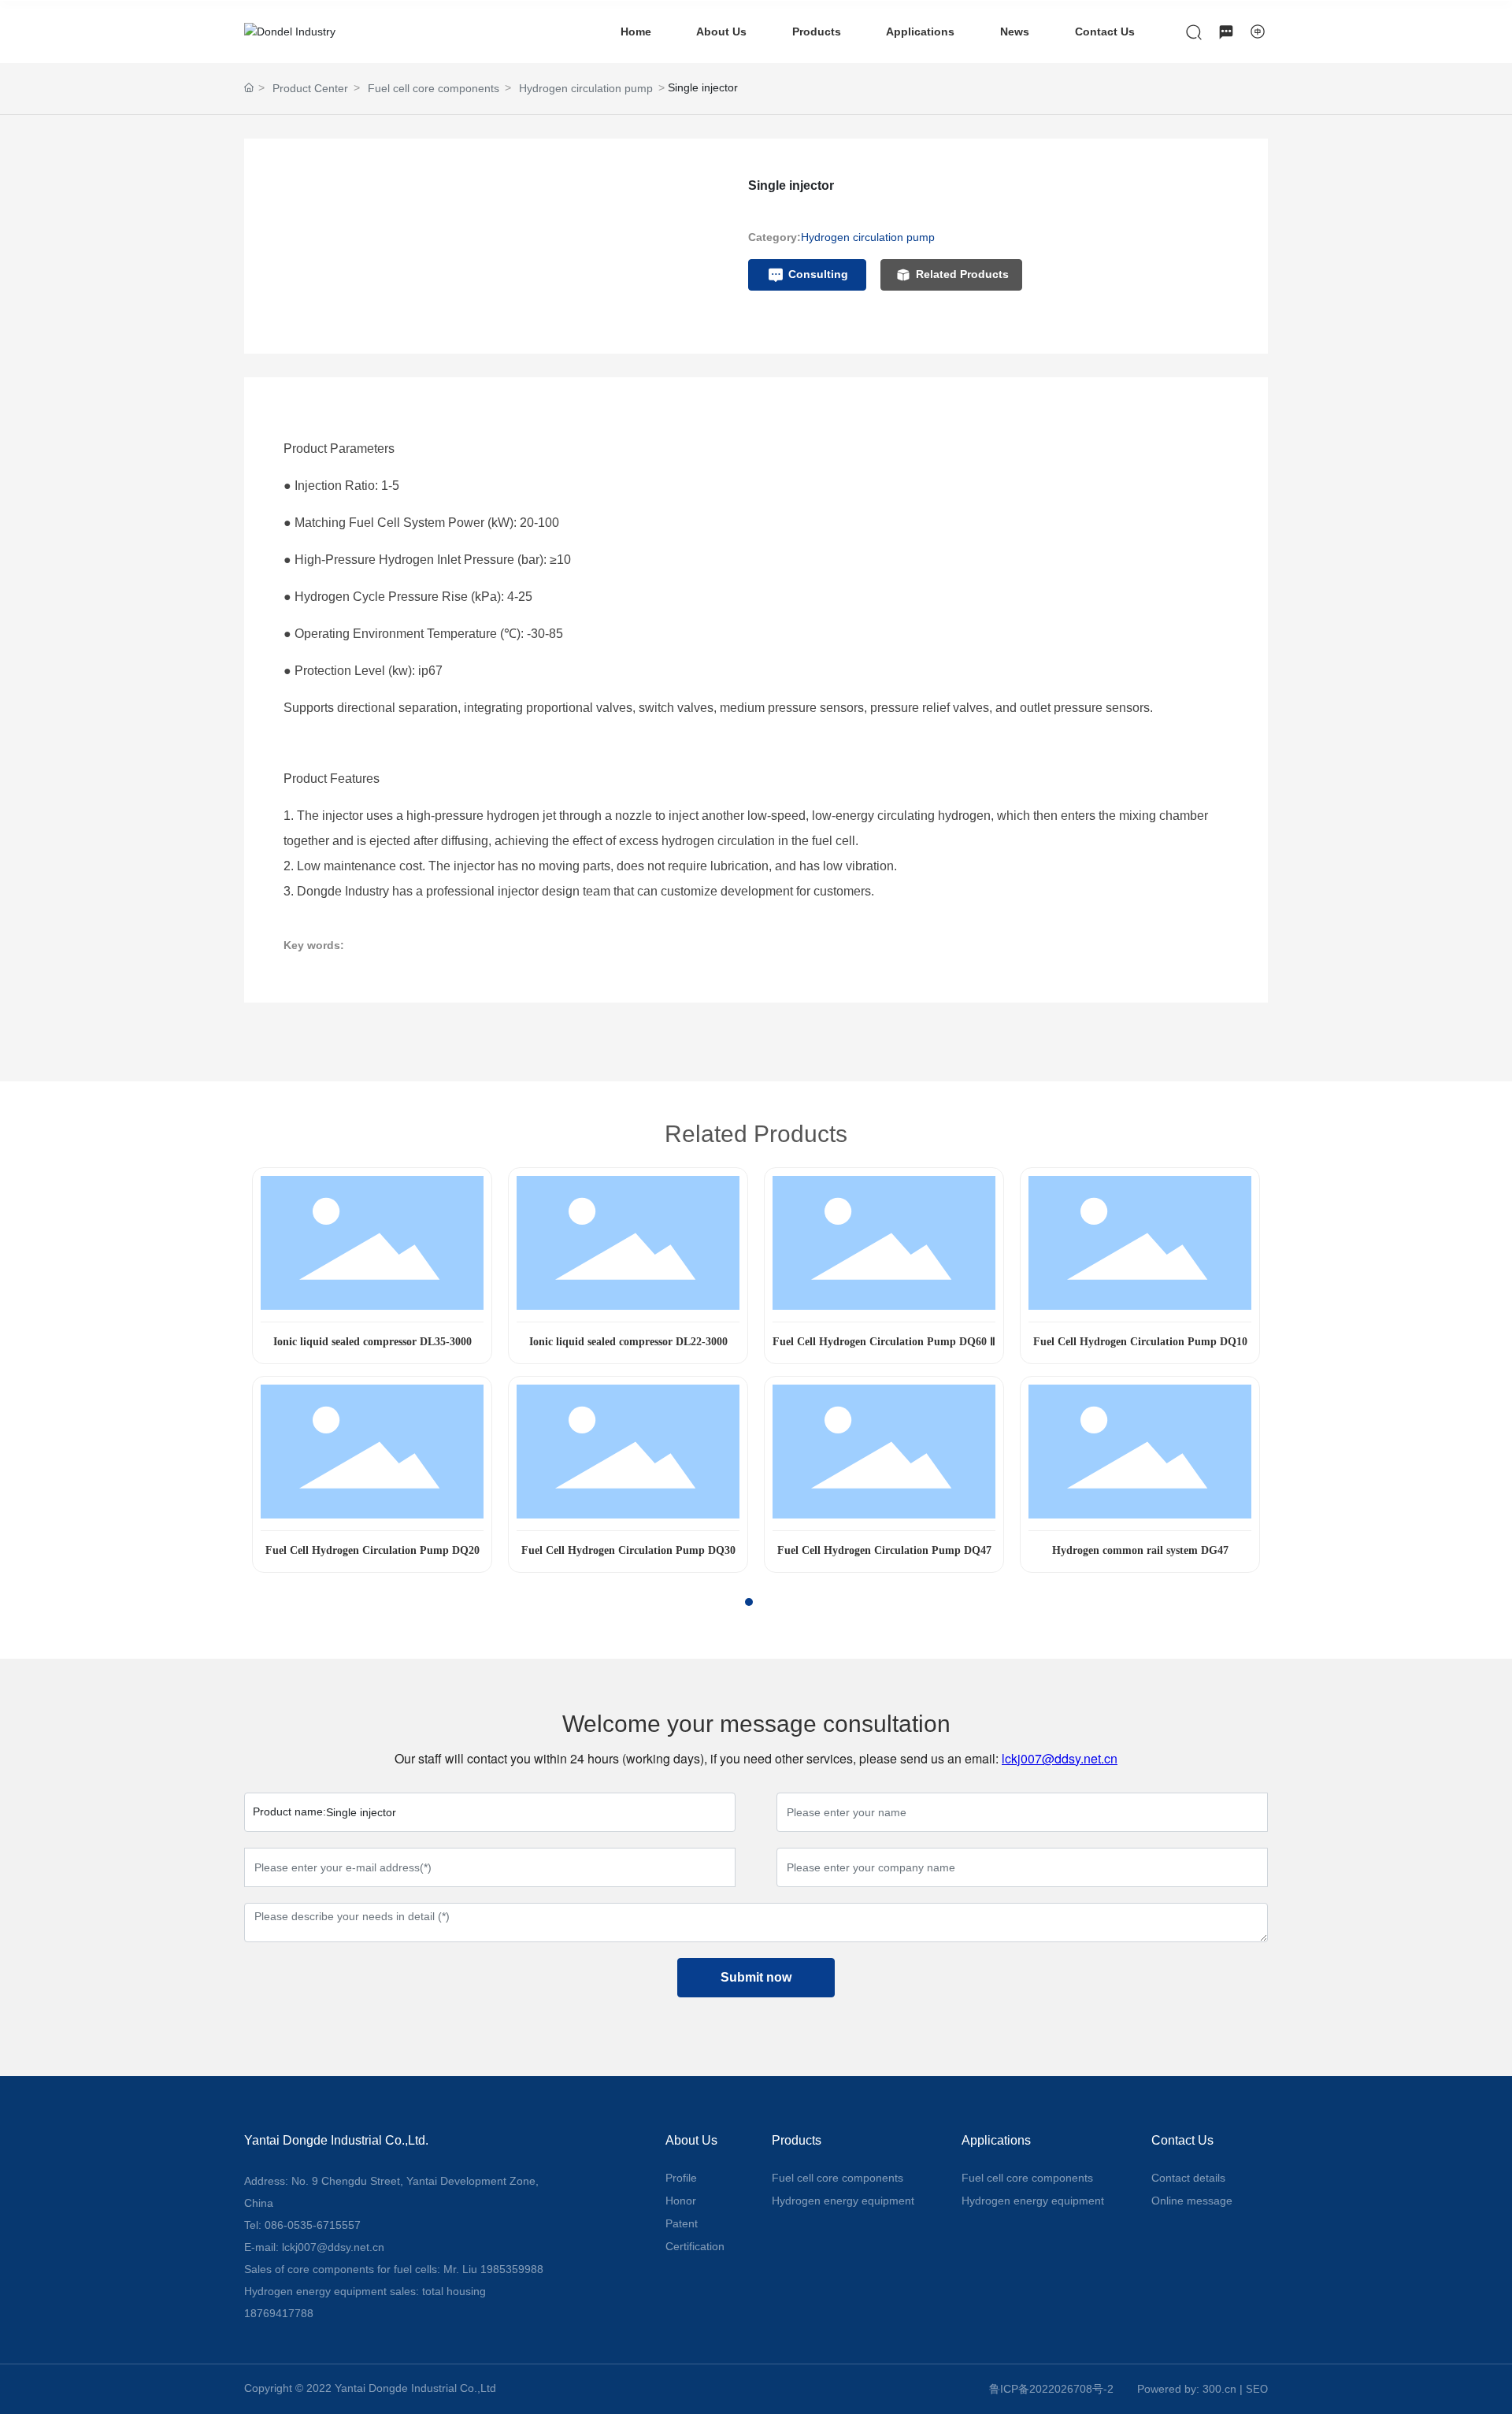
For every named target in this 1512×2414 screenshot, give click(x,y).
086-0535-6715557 (313, 2225)
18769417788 (279, 2313)
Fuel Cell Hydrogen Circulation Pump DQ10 (1140, 1342)
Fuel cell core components (434, 88)
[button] (735, 1602)
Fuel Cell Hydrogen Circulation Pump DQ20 (372, 1550)
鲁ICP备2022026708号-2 (1051, 2389)
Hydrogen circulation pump (586, 88)
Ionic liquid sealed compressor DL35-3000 (372, 1342)
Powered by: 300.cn (1187, 2389)
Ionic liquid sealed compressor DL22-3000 (628, 1342)
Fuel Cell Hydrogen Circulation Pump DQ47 (884, 1550)
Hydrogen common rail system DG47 (1140, 1550)
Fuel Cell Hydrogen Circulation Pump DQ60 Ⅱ (884, 1342)
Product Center (310, 88)
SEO (1257, 2389)
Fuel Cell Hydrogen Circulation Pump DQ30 (628, 1550)
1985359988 (512, 2269)
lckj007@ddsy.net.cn (1060, 1758)
